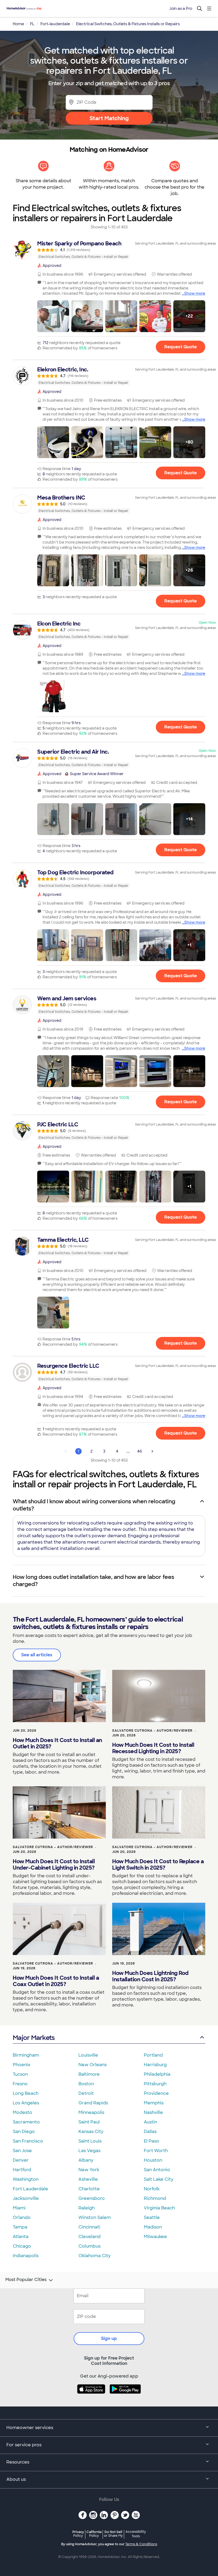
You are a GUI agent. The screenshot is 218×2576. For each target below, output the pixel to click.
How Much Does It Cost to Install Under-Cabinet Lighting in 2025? (54, 1865)
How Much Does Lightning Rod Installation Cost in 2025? (150, 1976)
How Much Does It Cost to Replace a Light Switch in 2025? (158, 1865)
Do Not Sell (113, 2534)
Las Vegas (89, 2151)
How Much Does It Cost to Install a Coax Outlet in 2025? (56, 1981)
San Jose (22, 2151)
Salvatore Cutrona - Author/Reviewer (152, 1731)
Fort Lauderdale (30, 2189)
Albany (86, 2160)
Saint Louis (90, 2141)
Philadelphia (157, 2074)
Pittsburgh (155, 2084)
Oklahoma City (95, 2256)
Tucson (20, 2074)
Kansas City (91, 2132)
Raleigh (87, 2208)
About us (16, 2479)
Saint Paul (89, 2122)
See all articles (37, 1655)
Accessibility (136, 2534)
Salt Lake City (159, 2179)
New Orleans (93, 2065)
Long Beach (26, 2093)
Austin (150, 2122)
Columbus (89, 2246)
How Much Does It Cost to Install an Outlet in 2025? (57, 1743)
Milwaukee (155, 2237)
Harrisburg (155, 2065)
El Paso (152, 2141)
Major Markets (34, 2038)
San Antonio (157, 2170)
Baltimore (89, 2074)
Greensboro (92, 2198)
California (94, 2534)
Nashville (153, 2112)
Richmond (155, 2198)
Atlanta (21, 2237)
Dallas (150, 2132)
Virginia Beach (159, 2208)
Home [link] (18, 24)
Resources (18, 2462)
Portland (153, 2055)
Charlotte (89, 2189)
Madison (153, 2227)
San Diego (24, 2132)
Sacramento (26, 2122)
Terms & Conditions (141, 2544)
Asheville (88, 2179)
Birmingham (26, 2055)
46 (140, 1451)
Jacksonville (26, 2198)
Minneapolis (91, 2112)
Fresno (20, 2084)
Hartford (22, 2170)
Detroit (86, 2093)
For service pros (24, 2445)
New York (89, 2170)
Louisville (88, 2055)
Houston (153, 2160)
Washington (26, 2179)
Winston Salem (95, 2217)
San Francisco (28, 2141)
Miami (19, 2208)
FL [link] (32, 24)
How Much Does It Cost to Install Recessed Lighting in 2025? (153, 1748)
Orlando (22, 2217)
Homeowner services (30, 2428)
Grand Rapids (93, 2103)
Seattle (152, 2217)
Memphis (154, 2103)
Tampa (20, 2227)
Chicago (22, 2246)
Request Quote (181, 347)
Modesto (22, 2112)
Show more (195, 293)
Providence (156, 2093)
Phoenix (22, 2065)
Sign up (109, 2338)
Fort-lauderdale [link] (55, 24)
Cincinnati (89, 2227)
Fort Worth (156, 2151)
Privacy (78, 2534)
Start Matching (109, 118)
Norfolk (152, 2189)
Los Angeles (26, 2103)
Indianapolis (26, 2256)
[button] (53, 316)
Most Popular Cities (26, 2280)
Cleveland (89, 2237)
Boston (86, 2084)
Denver (21, 2160)
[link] (109, 250)
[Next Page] (152, 1451)
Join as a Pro (181, 8)
